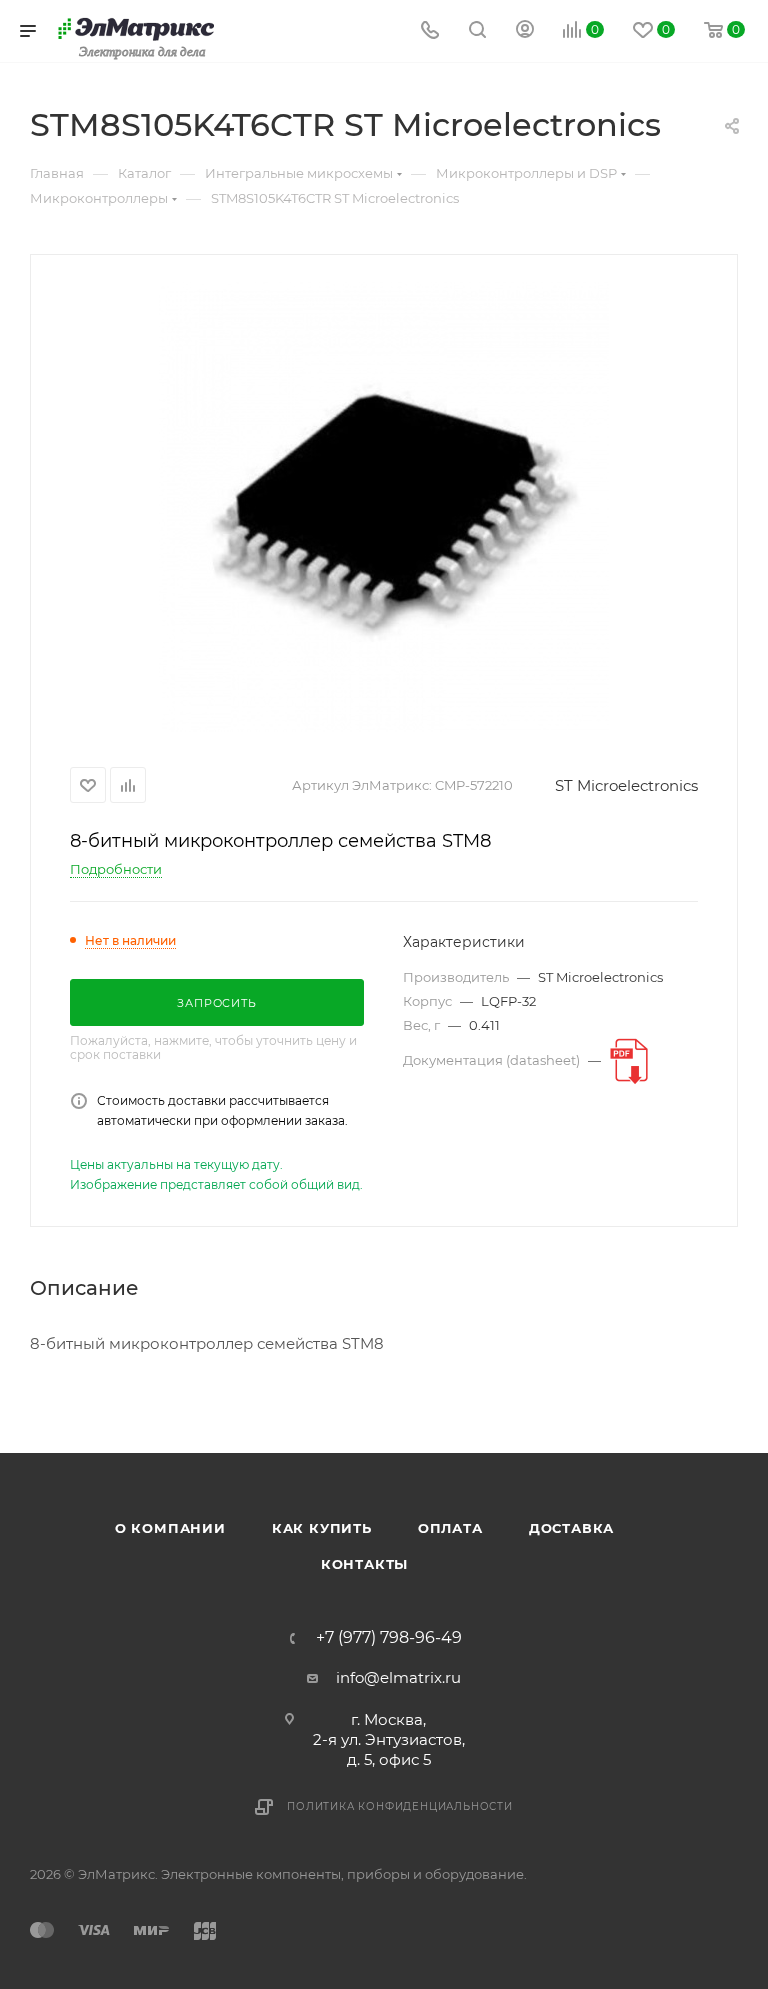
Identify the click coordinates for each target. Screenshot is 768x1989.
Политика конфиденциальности (400, 1806)
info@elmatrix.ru (398, 1677)
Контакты (364, 1564)
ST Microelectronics (626, 785)
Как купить (322, 1528)
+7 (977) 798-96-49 (389, 1638)
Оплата (450, 1528)
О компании (170, 1528)
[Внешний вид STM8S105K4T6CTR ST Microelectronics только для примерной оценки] (384, 507)
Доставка (571, 1528)
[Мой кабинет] (525, 31)
